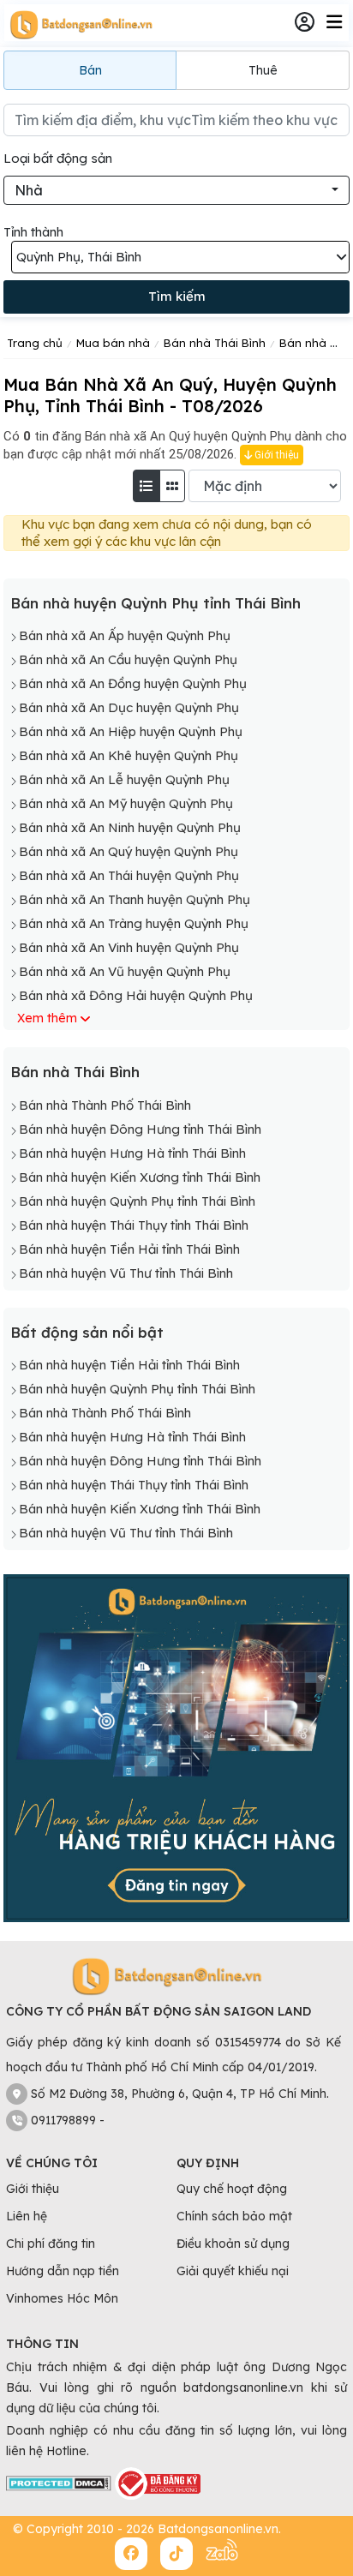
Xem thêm (47, 1018)
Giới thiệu (275, 455)
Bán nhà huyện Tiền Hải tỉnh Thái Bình (129, 1249)
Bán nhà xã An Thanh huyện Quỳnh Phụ (135, 899)
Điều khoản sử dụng (233, 2244)
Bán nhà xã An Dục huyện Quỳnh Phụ (129, 707)
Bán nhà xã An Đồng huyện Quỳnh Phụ (133, 683)
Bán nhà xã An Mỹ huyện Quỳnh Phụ (126, 803)
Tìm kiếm (177, 296)
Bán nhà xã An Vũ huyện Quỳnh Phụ (125, 971)
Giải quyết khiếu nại (233, 2271)
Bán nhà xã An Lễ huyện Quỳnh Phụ (124, 779)
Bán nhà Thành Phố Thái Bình (105, 1105)
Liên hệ (27, 2216)
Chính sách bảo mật (234, 2216)
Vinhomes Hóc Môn (62, 2298)
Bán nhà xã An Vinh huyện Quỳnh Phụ (129, 947)
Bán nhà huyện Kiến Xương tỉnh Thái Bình (140, 1177)
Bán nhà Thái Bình (75, 1072)
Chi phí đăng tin (51, 2244)
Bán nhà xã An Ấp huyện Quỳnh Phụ (125, 635)
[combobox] (176, 190)
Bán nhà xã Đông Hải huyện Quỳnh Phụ (136, 995)
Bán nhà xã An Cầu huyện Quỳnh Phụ (128, 659)
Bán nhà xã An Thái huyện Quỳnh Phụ (129, 875)
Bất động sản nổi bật (87, 1332)
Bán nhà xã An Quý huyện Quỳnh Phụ (129, 851)
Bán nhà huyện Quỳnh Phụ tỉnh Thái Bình (156, 603)
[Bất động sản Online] (79, 24)
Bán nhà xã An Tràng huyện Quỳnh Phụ (134, 923)
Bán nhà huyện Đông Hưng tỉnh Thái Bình (140, 1129)
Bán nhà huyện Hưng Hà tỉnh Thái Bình (132, 1153)
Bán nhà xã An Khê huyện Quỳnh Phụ (129, 755)
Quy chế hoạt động (232, 2189)
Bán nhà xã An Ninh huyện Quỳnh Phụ (130, 827)
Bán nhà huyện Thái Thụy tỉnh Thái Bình (134, 1225)
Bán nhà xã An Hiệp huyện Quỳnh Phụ (131, 731)
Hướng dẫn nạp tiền (63, 2271)
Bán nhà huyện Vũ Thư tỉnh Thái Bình (126, 1273)
